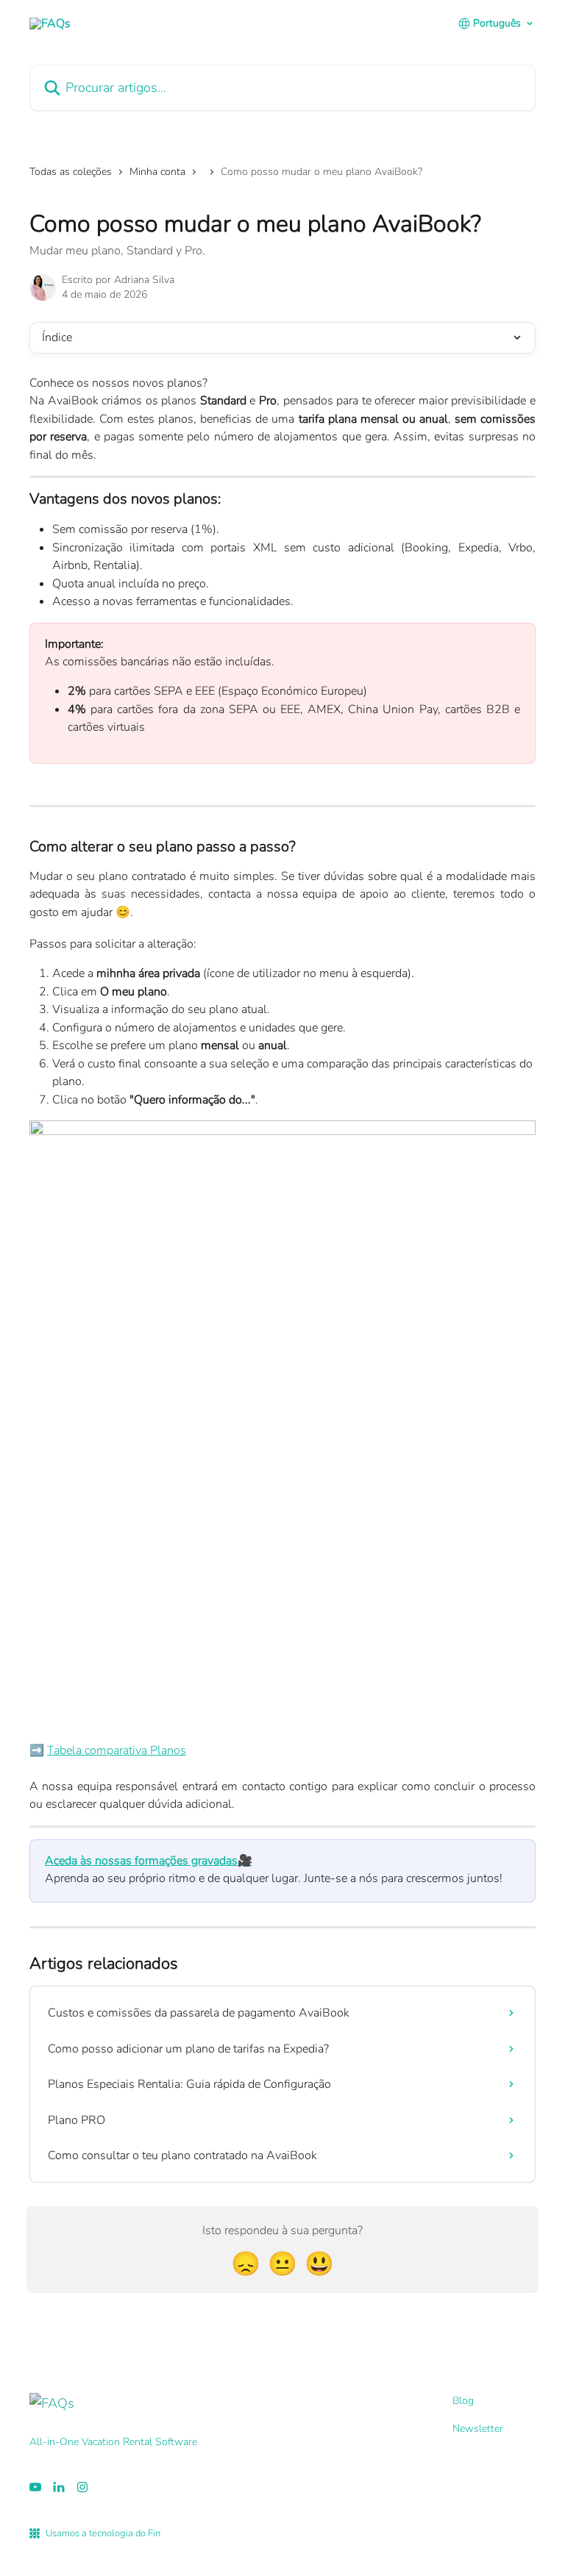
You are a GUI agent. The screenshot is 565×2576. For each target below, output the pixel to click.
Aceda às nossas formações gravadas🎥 (149, 1861)
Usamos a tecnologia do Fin (103, 2533)
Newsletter (478, 2429)
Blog (463, 2401)
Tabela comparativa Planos (117, 1750)
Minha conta (157, 172)
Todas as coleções (71, 172)
